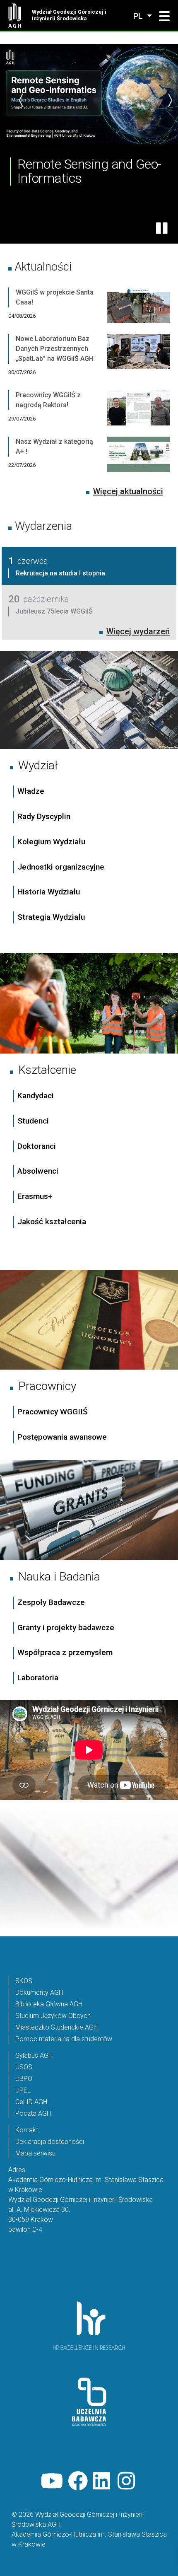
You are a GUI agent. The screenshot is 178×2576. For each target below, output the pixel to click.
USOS (24, 2067)
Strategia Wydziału (52, 917)
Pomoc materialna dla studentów (64, 2039)
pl (139, 16)
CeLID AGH (31, 2102)
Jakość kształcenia (52, 1222)
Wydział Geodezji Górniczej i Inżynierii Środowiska (69, 15)
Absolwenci (38, 1171)
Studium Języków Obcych (53, 2016)
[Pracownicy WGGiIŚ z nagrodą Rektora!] (138, 413)
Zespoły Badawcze (51, 1602)
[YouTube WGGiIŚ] (52, 2481)
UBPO (24, 2079)
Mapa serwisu (35, 2153)
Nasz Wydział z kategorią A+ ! (54, 446)
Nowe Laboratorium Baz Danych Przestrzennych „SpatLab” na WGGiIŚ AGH (55, 349)
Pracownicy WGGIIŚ (53, 1412)
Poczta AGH (33, 2113)
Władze (31, 791)
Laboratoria (38, 1678)
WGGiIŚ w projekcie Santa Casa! (55, 297)
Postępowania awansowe (62, 1437)
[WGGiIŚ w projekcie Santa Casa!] (138, 311)
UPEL (23, 2090)
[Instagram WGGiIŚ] (127, 2481)
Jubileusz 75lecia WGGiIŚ (54, 611)
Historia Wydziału (49, 892)
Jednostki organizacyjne (61, 867)
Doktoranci (37, 1146)
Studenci (33, 1121)
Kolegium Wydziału (51, 842)
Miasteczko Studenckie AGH (57, 2027)
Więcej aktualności (128, 491)
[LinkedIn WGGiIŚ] (103, 2481)
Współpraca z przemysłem (65, 1652)
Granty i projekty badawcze (66, 1628)
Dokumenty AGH (39, 1992)
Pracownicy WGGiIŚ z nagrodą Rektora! (48, 400)
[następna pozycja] (170, 100)
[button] (164, 17)
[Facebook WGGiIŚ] (78, 2481)
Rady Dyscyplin (44, 816)
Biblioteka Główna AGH (49, 2004)
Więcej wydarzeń (138, 631)
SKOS (24, 1981)
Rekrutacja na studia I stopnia (60, 573)
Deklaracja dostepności (50, 2142)
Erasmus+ (35, 1196)
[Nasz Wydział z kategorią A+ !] (138, 460)
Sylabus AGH (34, 2055)
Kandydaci (37, 1096)
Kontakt (27, 2130)
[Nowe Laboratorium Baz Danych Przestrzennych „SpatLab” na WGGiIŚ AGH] (138, 362)
